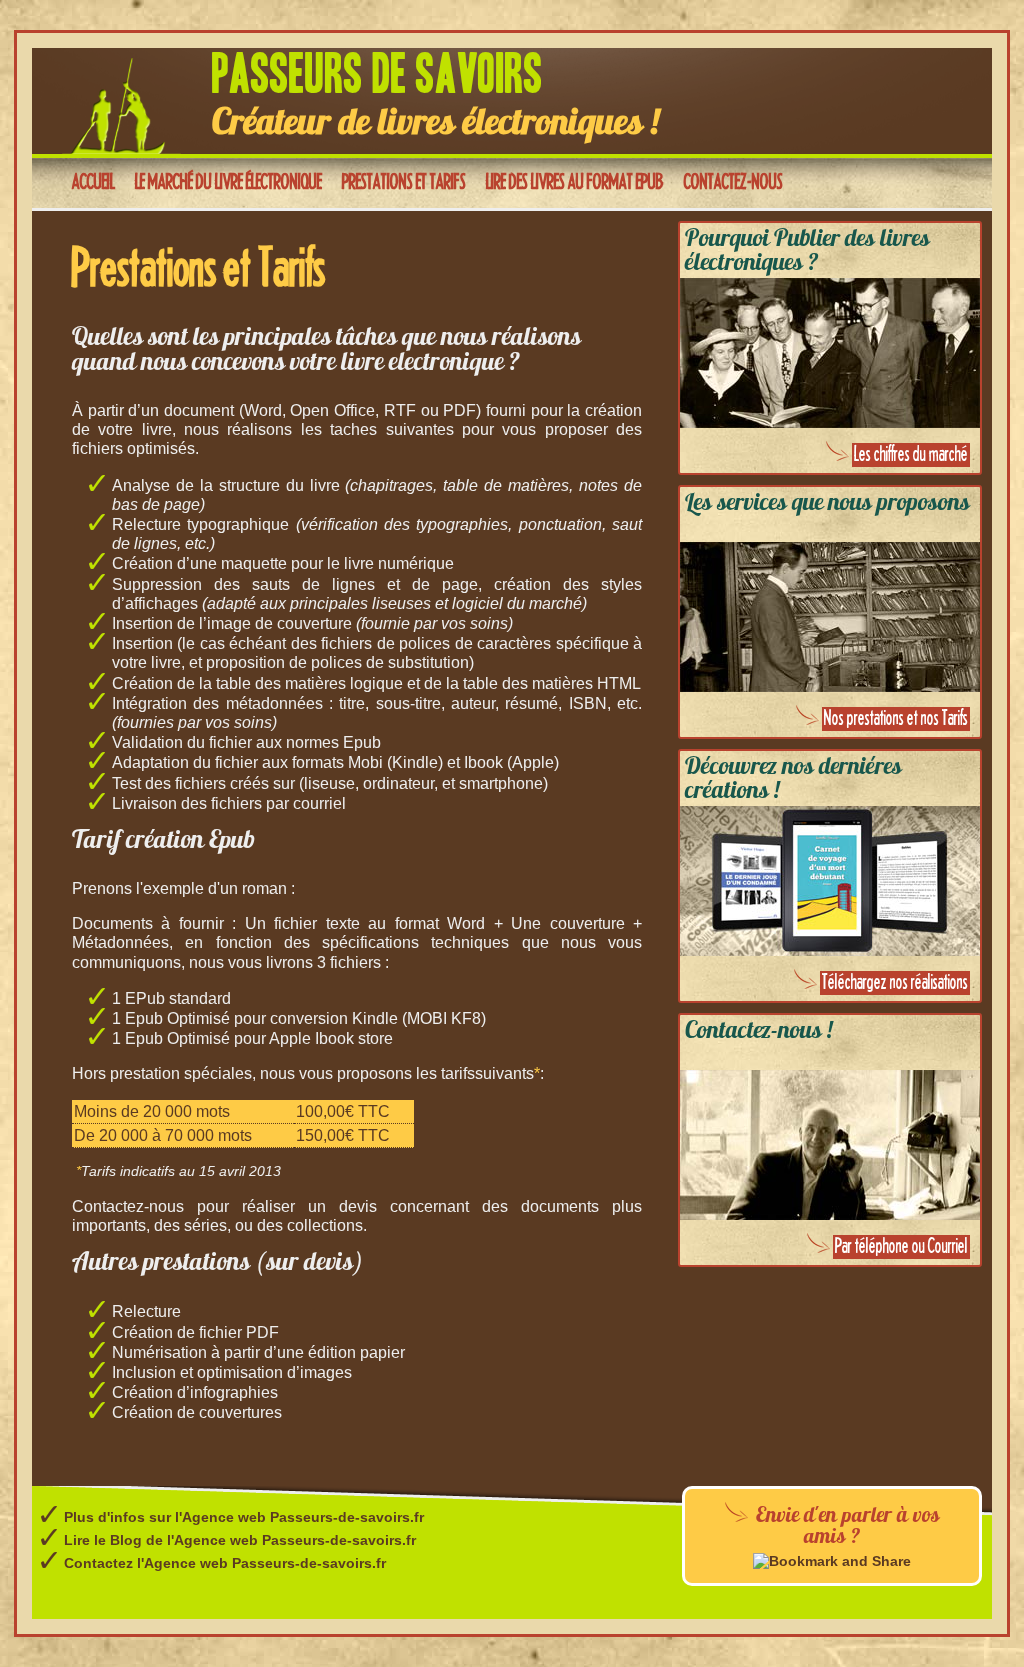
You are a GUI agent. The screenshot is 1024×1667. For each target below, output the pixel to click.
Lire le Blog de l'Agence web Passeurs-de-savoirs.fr (240, 1540)
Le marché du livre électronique (228, 183)
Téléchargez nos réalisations (895, 983)
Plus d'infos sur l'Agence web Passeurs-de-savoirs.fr (244, 1517)
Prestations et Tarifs (404, 183)
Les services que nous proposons (827, 504)
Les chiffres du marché (911, 455)
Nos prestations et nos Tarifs (896, 719)
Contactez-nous (733, 183)
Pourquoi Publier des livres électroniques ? (807, 252)
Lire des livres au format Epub (575, 183)
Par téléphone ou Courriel (901, 1247)
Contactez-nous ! (758, 1032)
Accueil (93, 183)
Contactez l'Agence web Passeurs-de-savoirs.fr (225, 1563)
